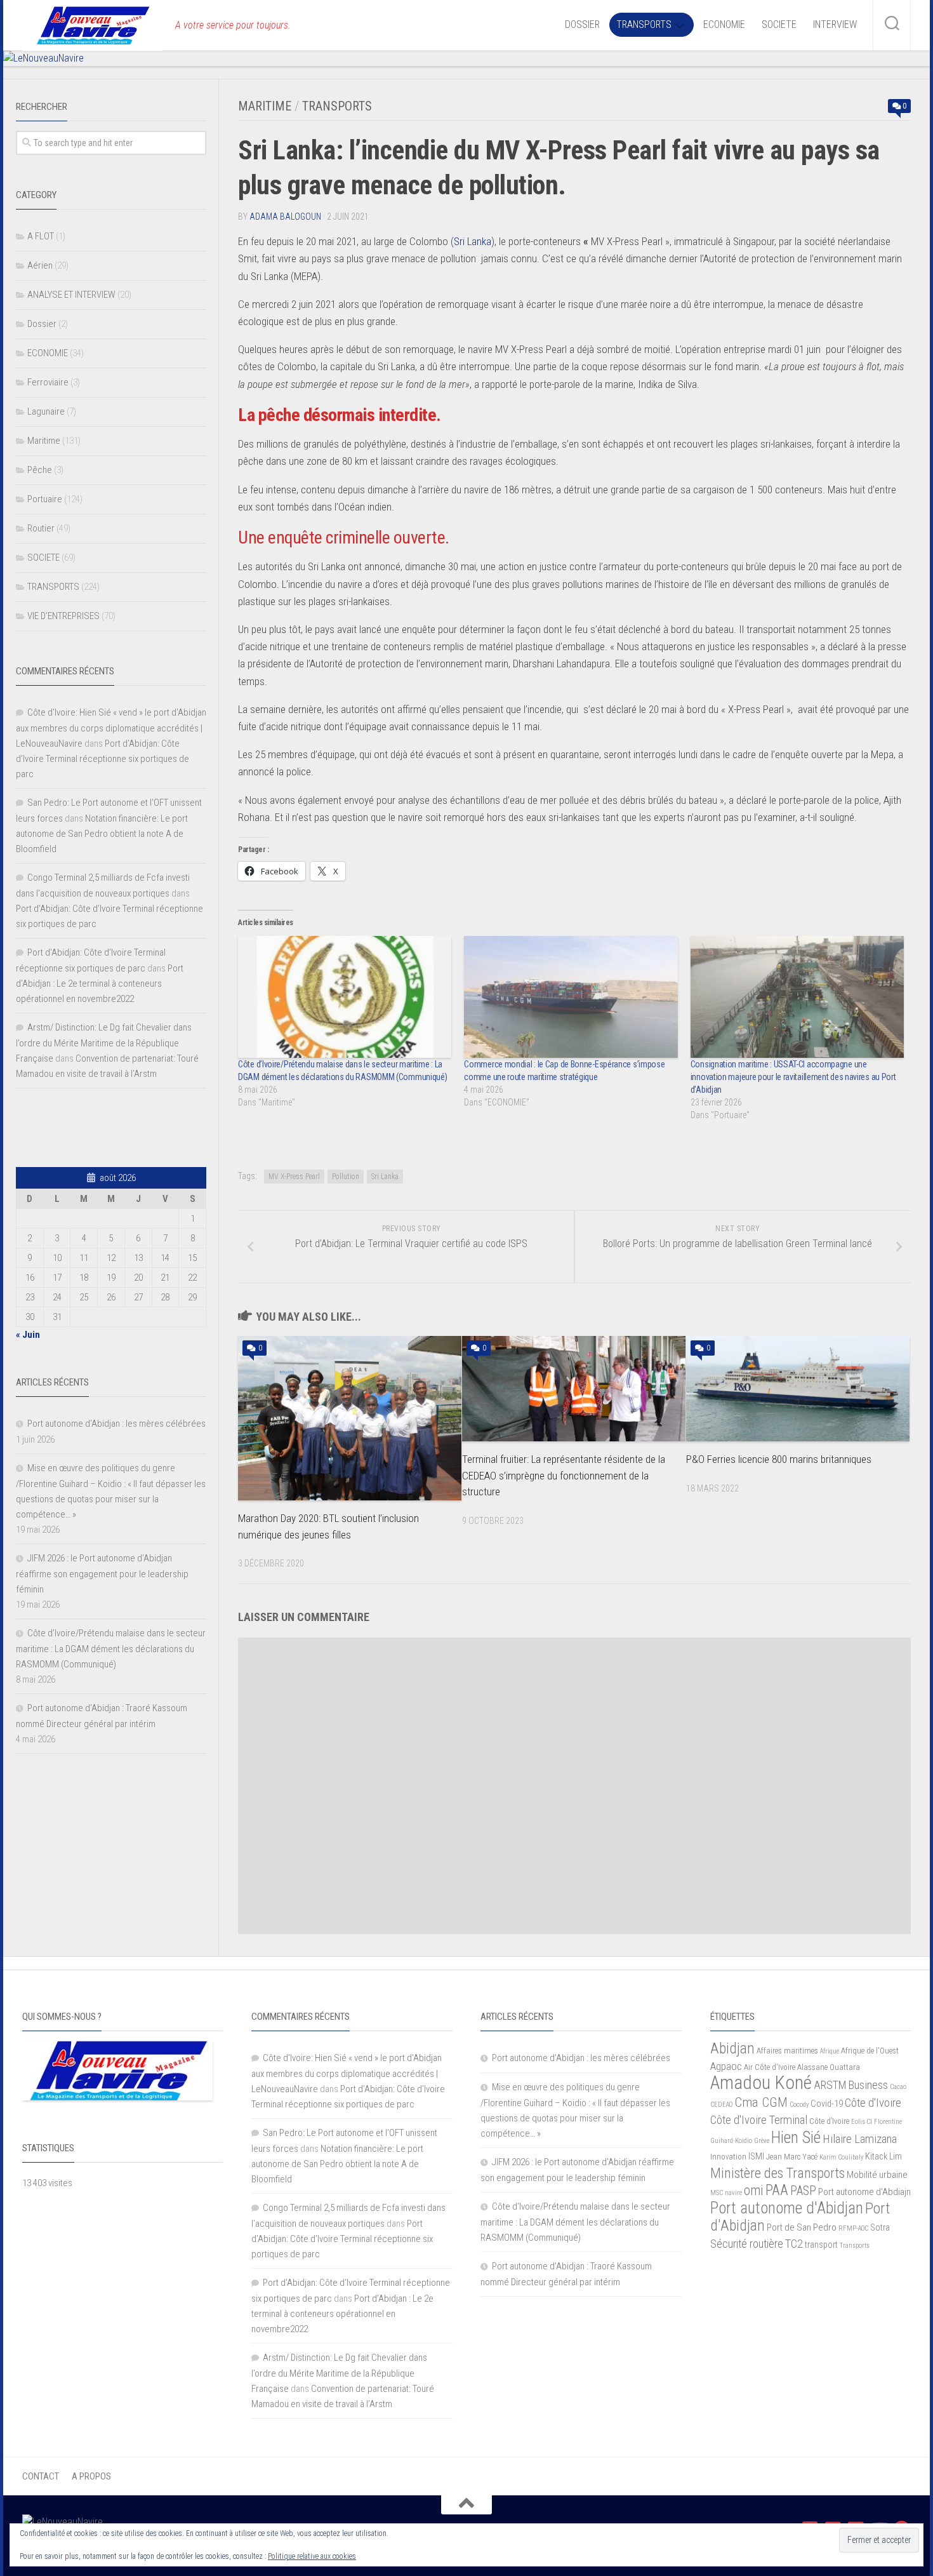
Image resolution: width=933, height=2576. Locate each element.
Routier (41, 528)
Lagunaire (46, 411)
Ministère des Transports (777, 2173)
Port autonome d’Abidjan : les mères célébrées (116, 1424)
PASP (803, 2191)
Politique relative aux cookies (312, 2556)
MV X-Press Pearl (294, 1177)
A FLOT (41, 236)
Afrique (830, 2051)
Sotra (880, 2227)
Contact (41, 2476)
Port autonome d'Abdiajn (864, 2192)
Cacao (898, 2087)
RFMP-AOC (853, 2228)
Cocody (799, 2105)
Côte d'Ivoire (873, 2103)
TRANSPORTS (644, 24)
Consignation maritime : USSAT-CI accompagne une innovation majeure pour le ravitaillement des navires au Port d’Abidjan (793, 1077)
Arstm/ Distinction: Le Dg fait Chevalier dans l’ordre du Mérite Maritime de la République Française (104, 1043)
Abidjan (732, 2048)
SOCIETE (779, 24)
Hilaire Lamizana (860, 2139)
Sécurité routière (747, 2244)
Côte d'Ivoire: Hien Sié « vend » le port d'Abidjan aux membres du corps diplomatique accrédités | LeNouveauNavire (111, 728)
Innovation (728, 2157)
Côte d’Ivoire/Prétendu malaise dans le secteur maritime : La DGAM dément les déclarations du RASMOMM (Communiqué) (111, 1649)
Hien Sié (796, 2137)
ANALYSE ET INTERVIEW (71, 295)
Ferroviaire (48, 382)
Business (868, 2085)
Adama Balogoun (285, 217)
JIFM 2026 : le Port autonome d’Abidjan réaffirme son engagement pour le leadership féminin (102, 1574)
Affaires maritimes (787, 2051)
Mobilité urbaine (877, 2175)
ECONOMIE (724, 24)
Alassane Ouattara (829, 2067)
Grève (762, 2141)
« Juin (28, 1335)
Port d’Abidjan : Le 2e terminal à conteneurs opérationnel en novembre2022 (100, 984)
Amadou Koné (761, 2083)
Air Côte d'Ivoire (770, 2067)
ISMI (756, 2156)
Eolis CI (862, 2122)
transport (821, 2245)
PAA (777, 2190)
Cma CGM (761, 2102)
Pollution (346, 1177)
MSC (717, 2193)
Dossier (42, 324)
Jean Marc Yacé (792, 2157)
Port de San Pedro (802, 2227)
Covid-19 (827, 2104)
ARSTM (830, 2085)
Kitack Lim (883, 2156)
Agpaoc (726, 2066)
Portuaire (45, 499)
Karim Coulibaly (841, 2157)
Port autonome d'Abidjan (787, 2208)
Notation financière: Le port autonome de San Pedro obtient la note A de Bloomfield (102, 834)
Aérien (40, 265)
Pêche (40, 470)
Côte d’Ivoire (829, 2121)
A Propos (91, 2476)
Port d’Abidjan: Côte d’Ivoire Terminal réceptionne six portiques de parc (103, 759)
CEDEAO (721, 2105)
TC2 (794, 2244)
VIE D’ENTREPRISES (63, 616)
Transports (855, 2246)
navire (733, 2193)
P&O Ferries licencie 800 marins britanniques (779, 1459)
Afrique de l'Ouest (870, 2051)
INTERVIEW (835, 24)
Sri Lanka (473, 241)
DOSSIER (582, 24)
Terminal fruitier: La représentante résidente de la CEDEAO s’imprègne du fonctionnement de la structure (564, 1475)
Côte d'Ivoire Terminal (759, 2120)
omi (754, 2190)
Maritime (265, 106)
